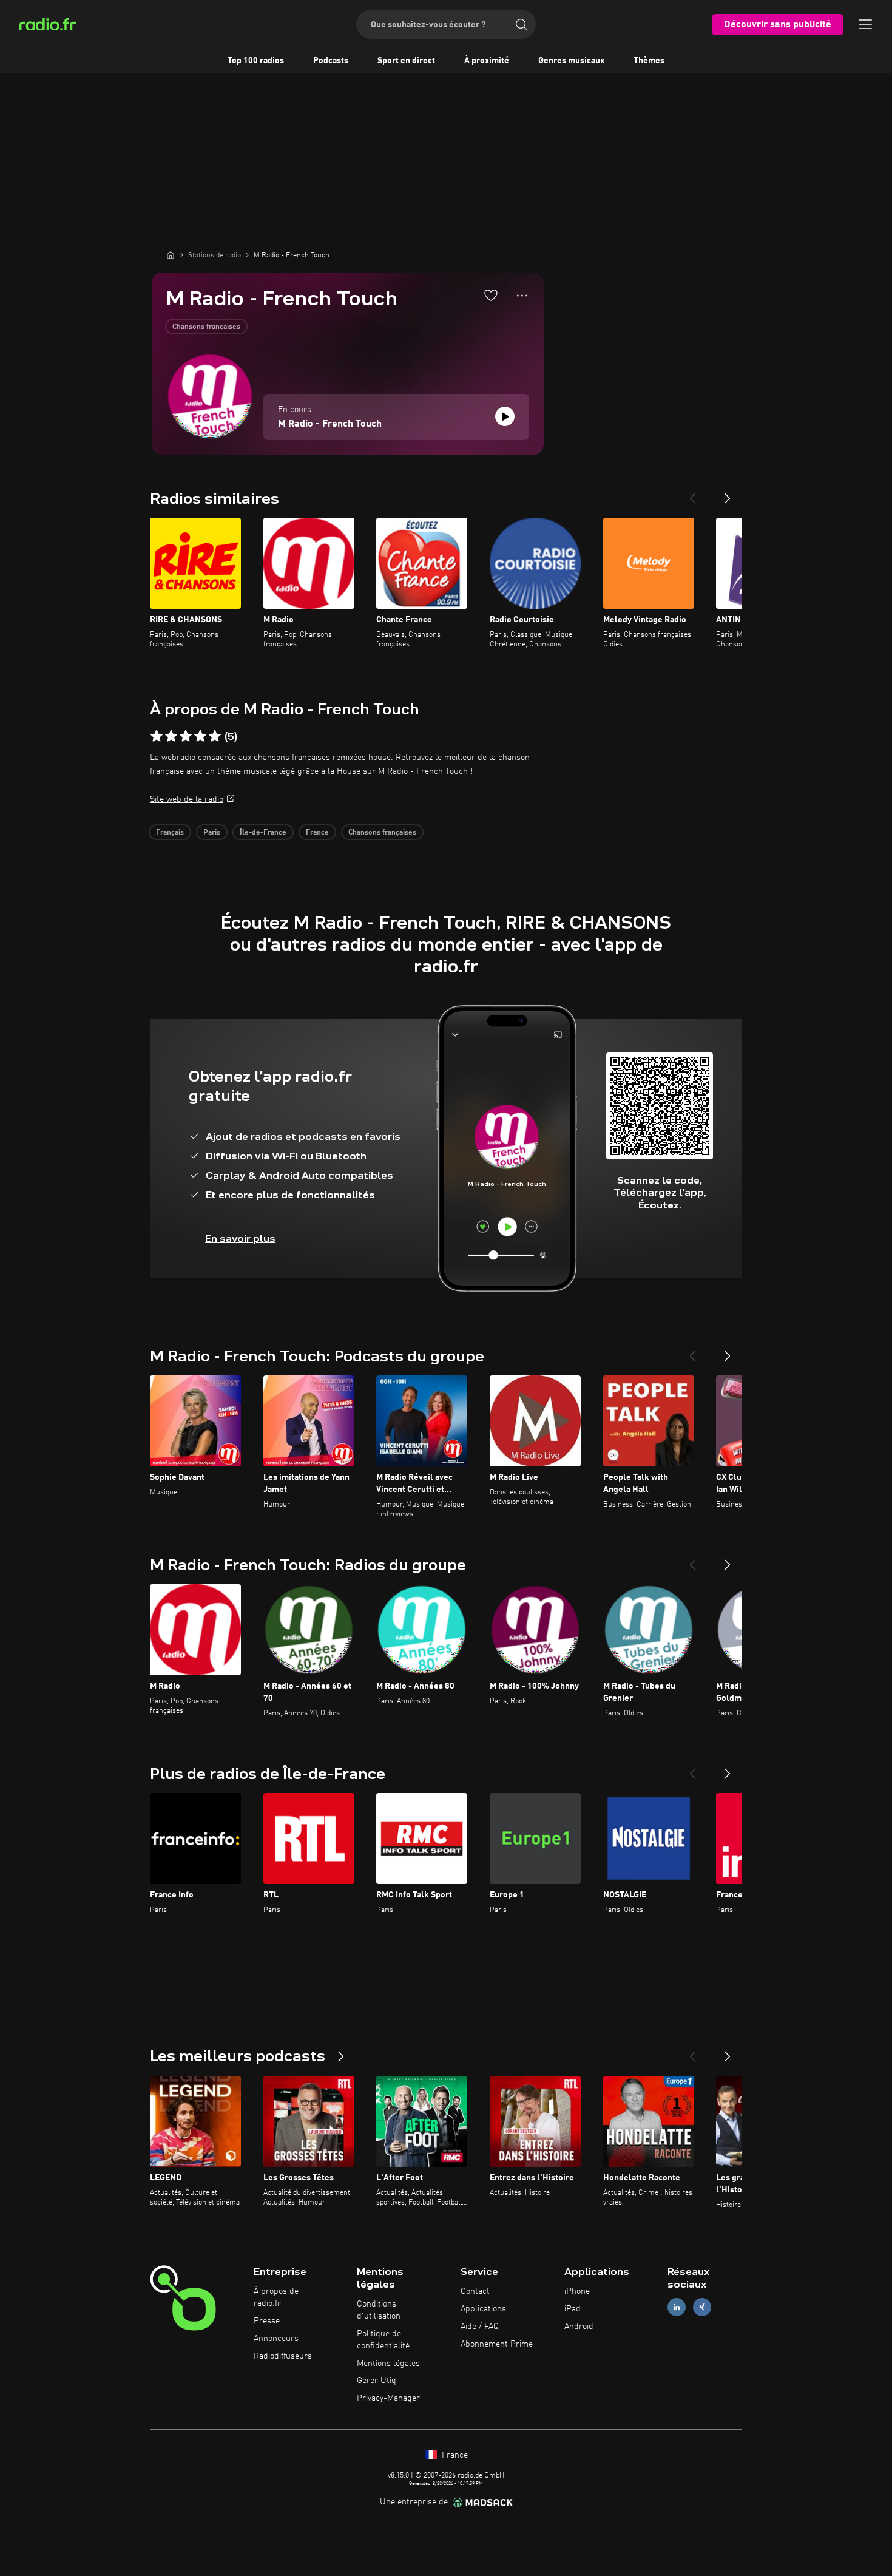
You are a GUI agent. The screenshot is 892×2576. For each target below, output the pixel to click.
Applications (483, 2309)
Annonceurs (276, 2339)
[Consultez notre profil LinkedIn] (677, 2307)
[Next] (728, 493)
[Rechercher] (521, 24)
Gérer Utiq (377, 2381)
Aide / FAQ (480, 2327)
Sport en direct (406, 61)
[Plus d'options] (522, 296)
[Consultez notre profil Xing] (702, 2307)
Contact (475, 2291)
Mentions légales (388, 2364)
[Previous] (692, 493)
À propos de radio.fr (276, 2297)
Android (579, 2327)
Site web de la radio (187, 799)
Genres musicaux (571, 61)
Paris (212, 833)
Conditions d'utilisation (379, 2310)
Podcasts (331, 61)
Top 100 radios (256, 61)
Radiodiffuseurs (283, 2356)
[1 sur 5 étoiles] (157, 736)
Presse (267, 2321)
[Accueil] (171, 255)
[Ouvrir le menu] (865, 24)
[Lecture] (505, 416)
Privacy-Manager (388, 2398)
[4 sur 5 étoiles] (200, 736)
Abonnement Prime (497, 2344)
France (317, 833)
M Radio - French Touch (330, 424)
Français (170, 833)
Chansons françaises (206, 327)
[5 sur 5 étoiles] (215, 736)
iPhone (577, 2291)
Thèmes (649, 61)
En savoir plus (240, 1239)
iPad (573, 2309)
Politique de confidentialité (383, 2340)
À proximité (487, 61)
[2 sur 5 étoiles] (171, 736)
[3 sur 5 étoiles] (186, 736)
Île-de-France (263, 833)
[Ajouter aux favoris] (491, 295)
